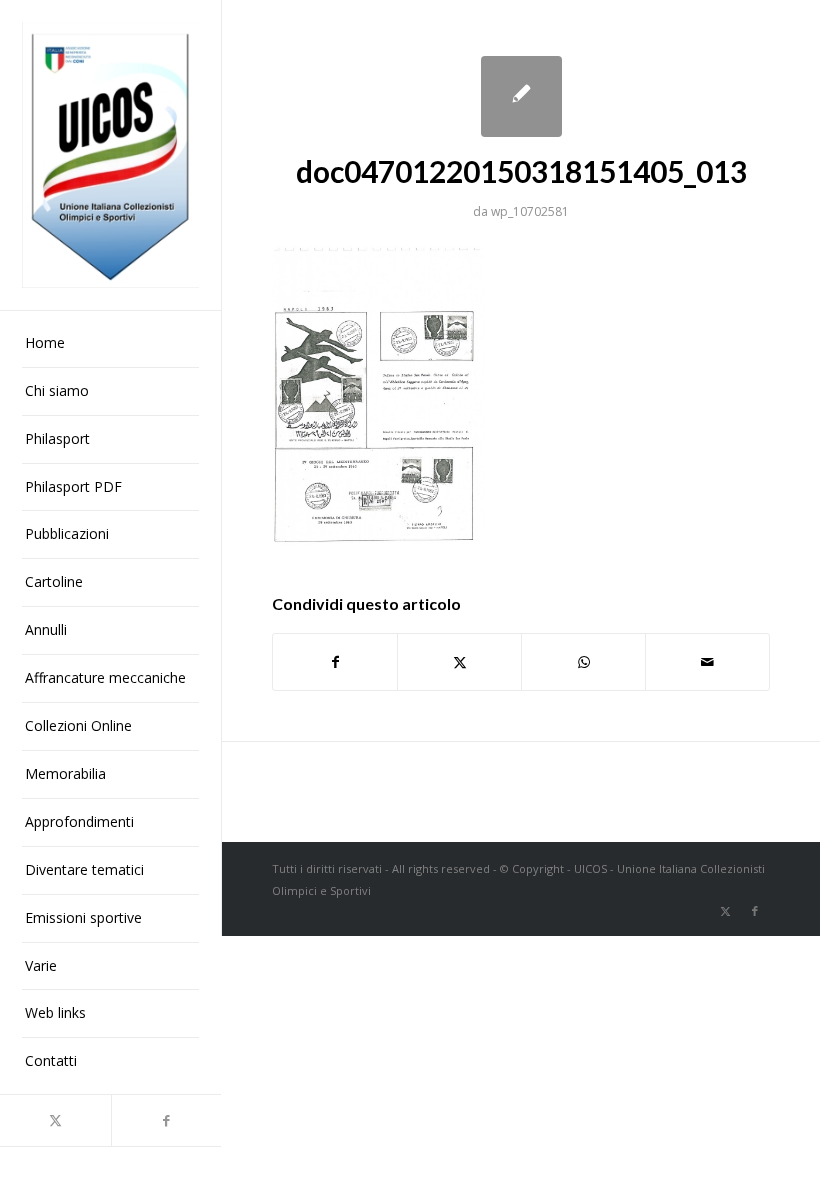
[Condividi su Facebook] (335, 662)
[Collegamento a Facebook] (166, 1120)
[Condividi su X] (459, 662)
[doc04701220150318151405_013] (521, 96)
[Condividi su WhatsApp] (583, 662)
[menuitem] (110, 344)
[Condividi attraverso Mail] (707, 662)
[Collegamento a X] (55, 1120)
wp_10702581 (530, 211)
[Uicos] (110, 155)
